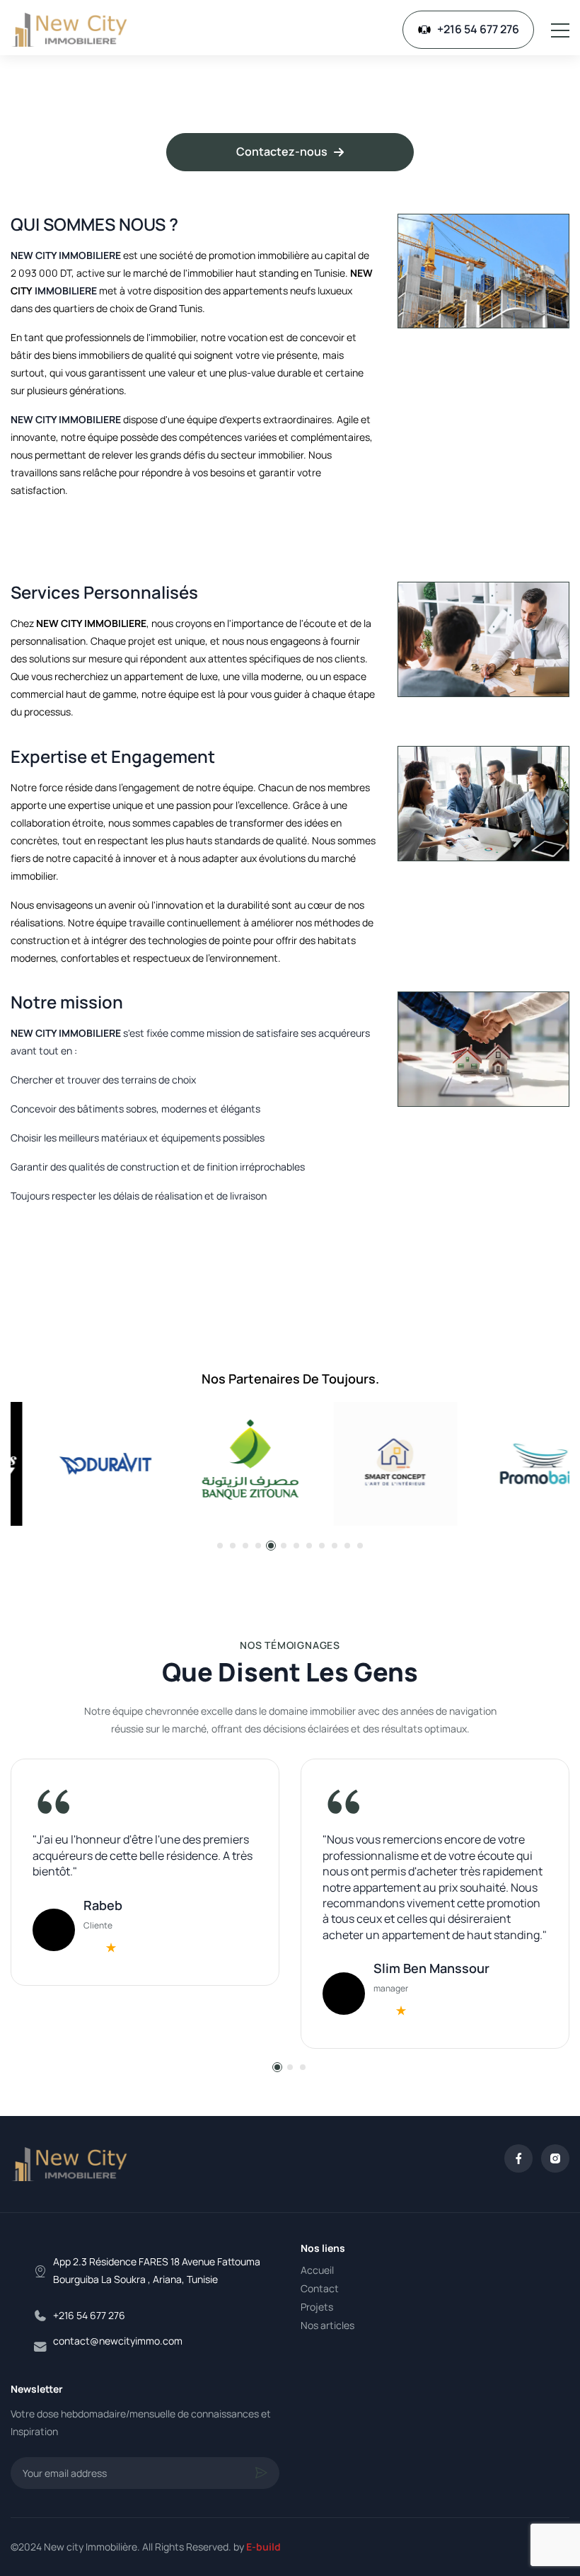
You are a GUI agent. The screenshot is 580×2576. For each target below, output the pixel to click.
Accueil (317, 2270)
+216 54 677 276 (478, 29)
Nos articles (327, 2325)
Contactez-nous (282, 151)
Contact (320, 2288)
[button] (220, 1546)
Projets (317, 2307)
